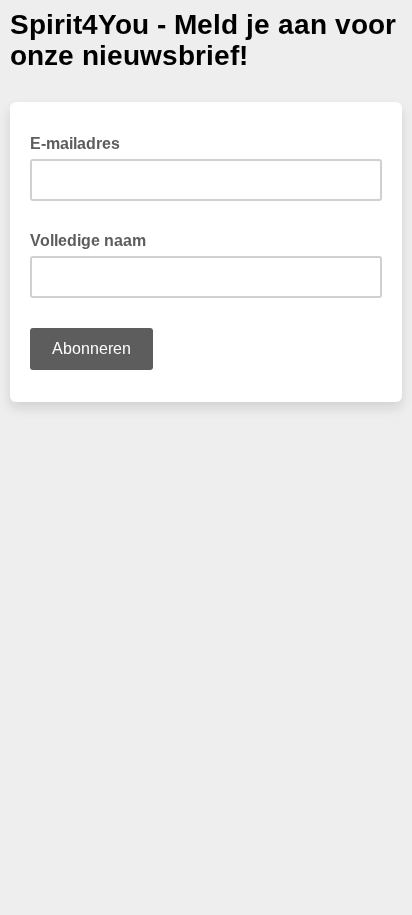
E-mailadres (81, 142)
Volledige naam (94, 239)
